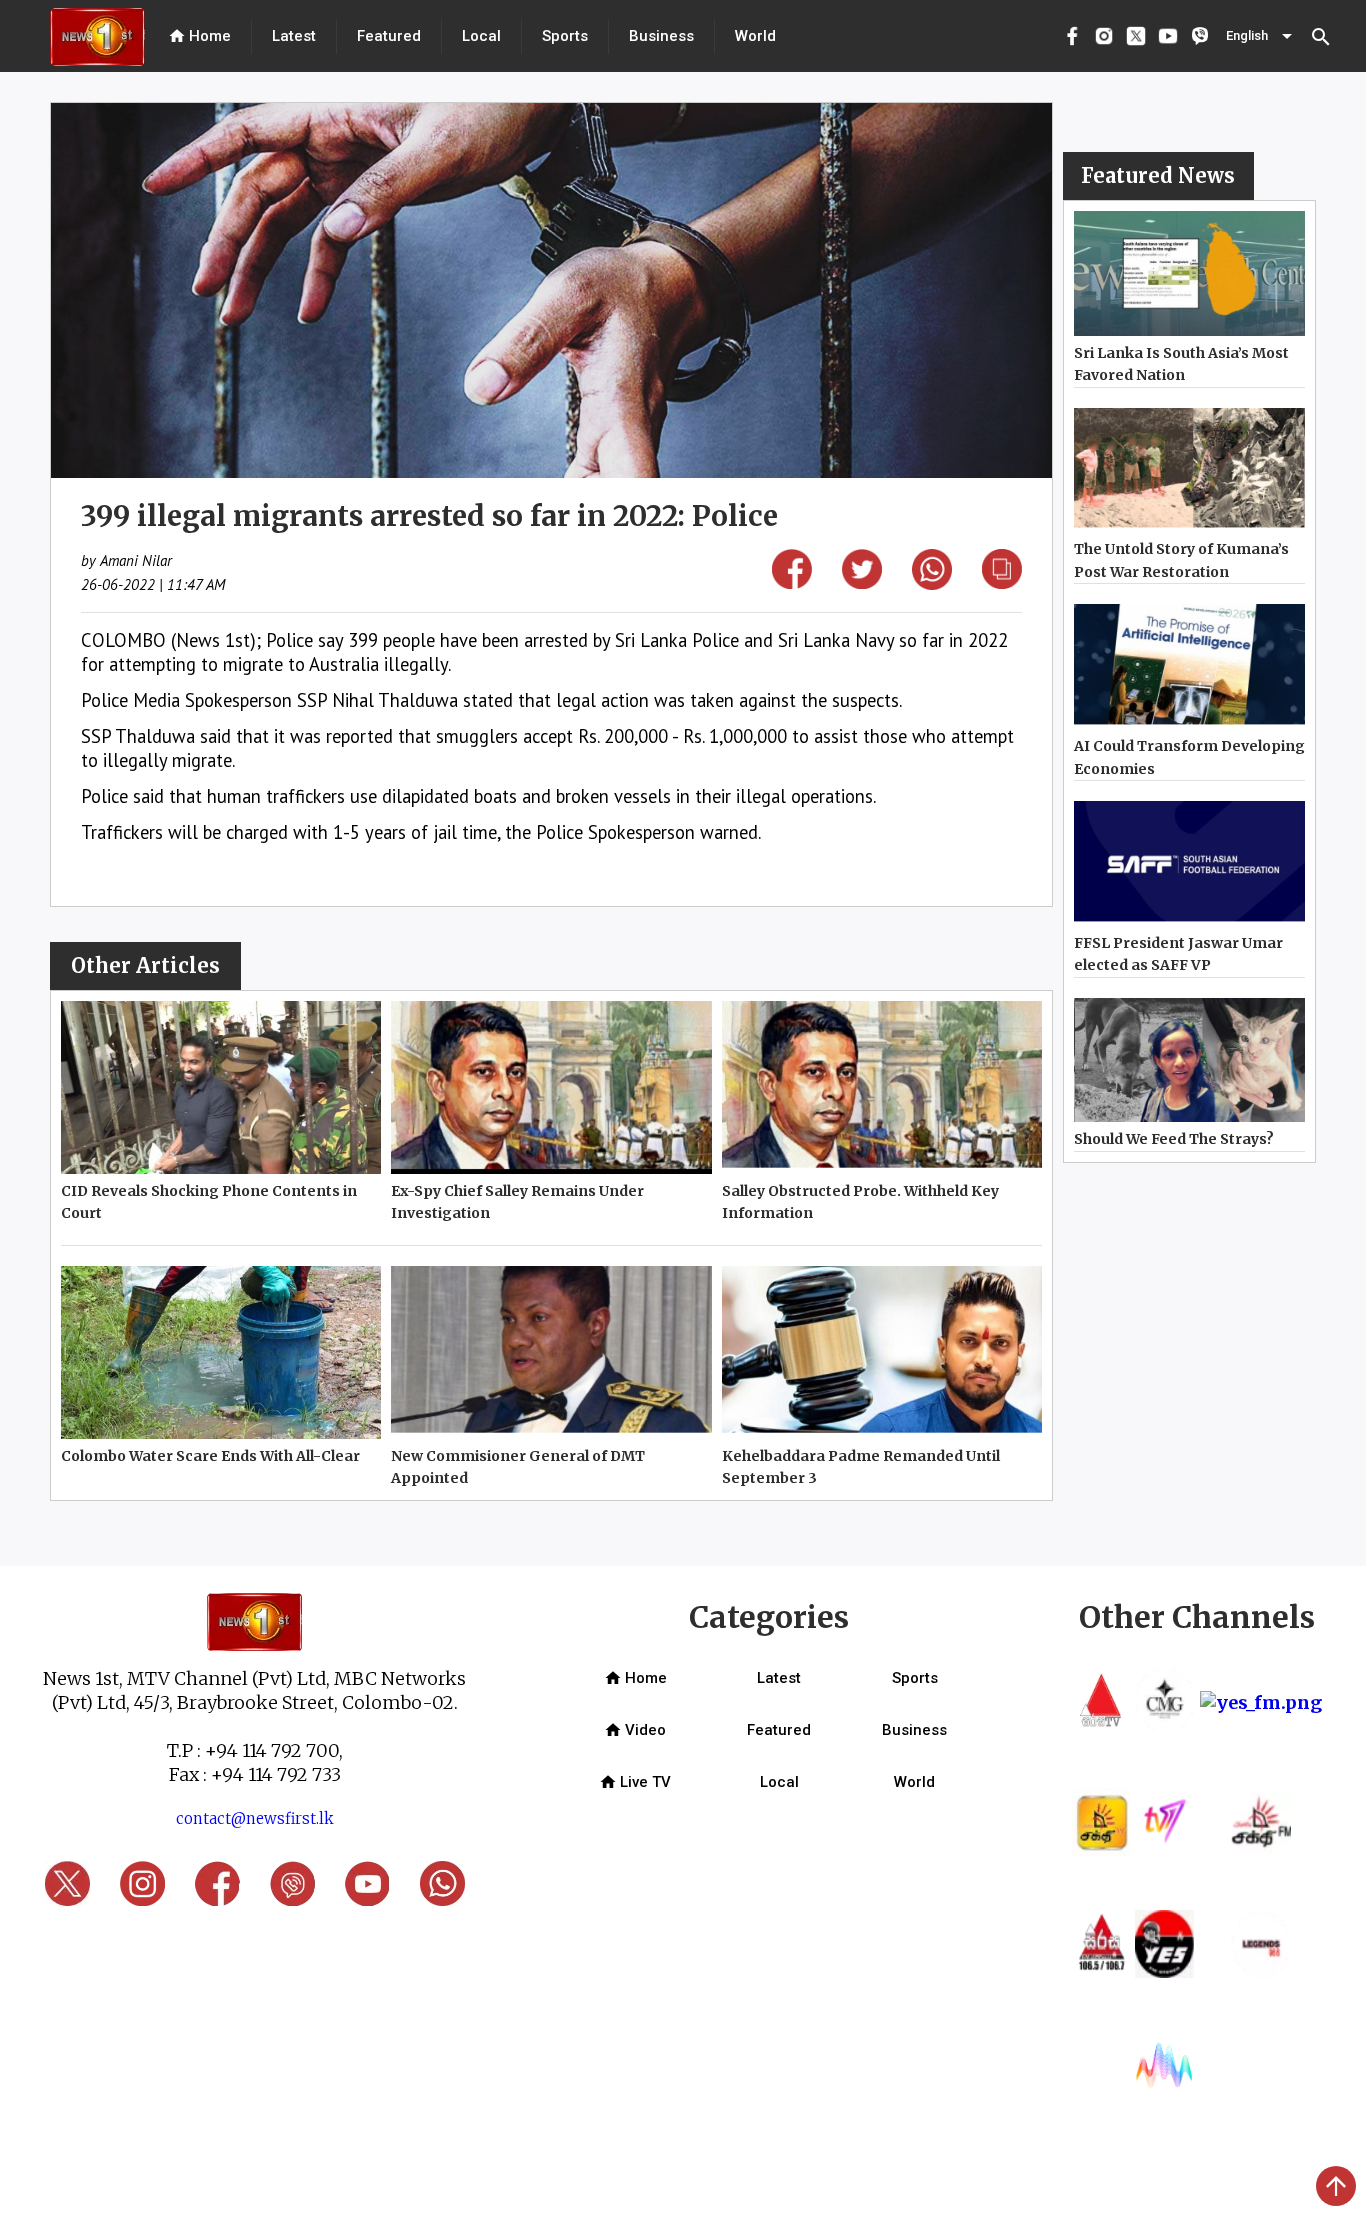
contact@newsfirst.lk (255, 1818)
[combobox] (1261, 36)
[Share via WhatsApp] (932, 583)
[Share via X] (862, 582)
